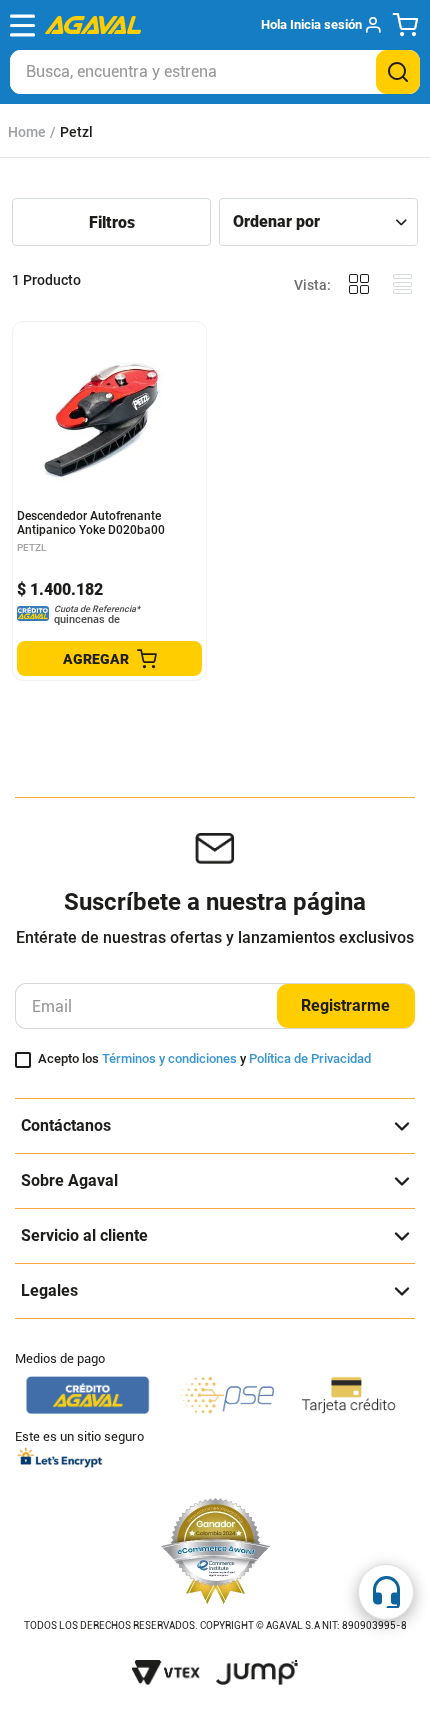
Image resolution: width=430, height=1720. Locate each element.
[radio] (359, 284)
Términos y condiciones (169, 1058)
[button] (320, 25)
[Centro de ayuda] (386, 1592)
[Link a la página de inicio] (27, 132)
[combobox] (215, 72)
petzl (76, 132)
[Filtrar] (111, 223)
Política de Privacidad (310, 1058)
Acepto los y (204, 1059)
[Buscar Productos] (398, 72)
